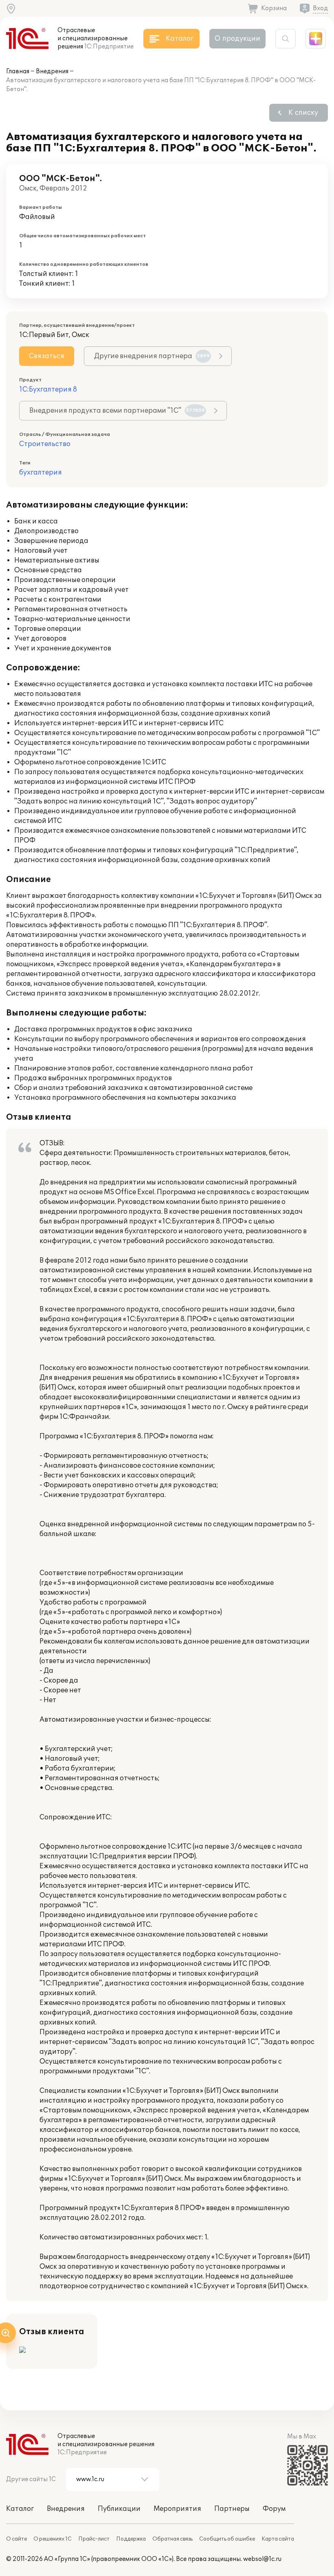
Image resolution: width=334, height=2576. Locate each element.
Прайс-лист (94, 2539)
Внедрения (52, 71)
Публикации (119, 2509)
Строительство (45, 444)
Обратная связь (172, 2539)
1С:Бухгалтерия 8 (48, 390)
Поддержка (131, 2539)
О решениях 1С (53, 2539)
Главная (18, 71)
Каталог (20, 2509)
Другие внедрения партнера (152, 356)
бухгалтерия (41, 473)
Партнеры (232, 2509)
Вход (320, 8)
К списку (303, 113)
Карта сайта (278, 2539)
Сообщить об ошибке (227, 2539)
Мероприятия (177, 2509)
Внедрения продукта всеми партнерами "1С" (117, 411)
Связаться (47, 356)
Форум (274, 2509)
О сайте (16, 2539)
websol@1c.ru (262, 2559)
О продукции (237, 39)
